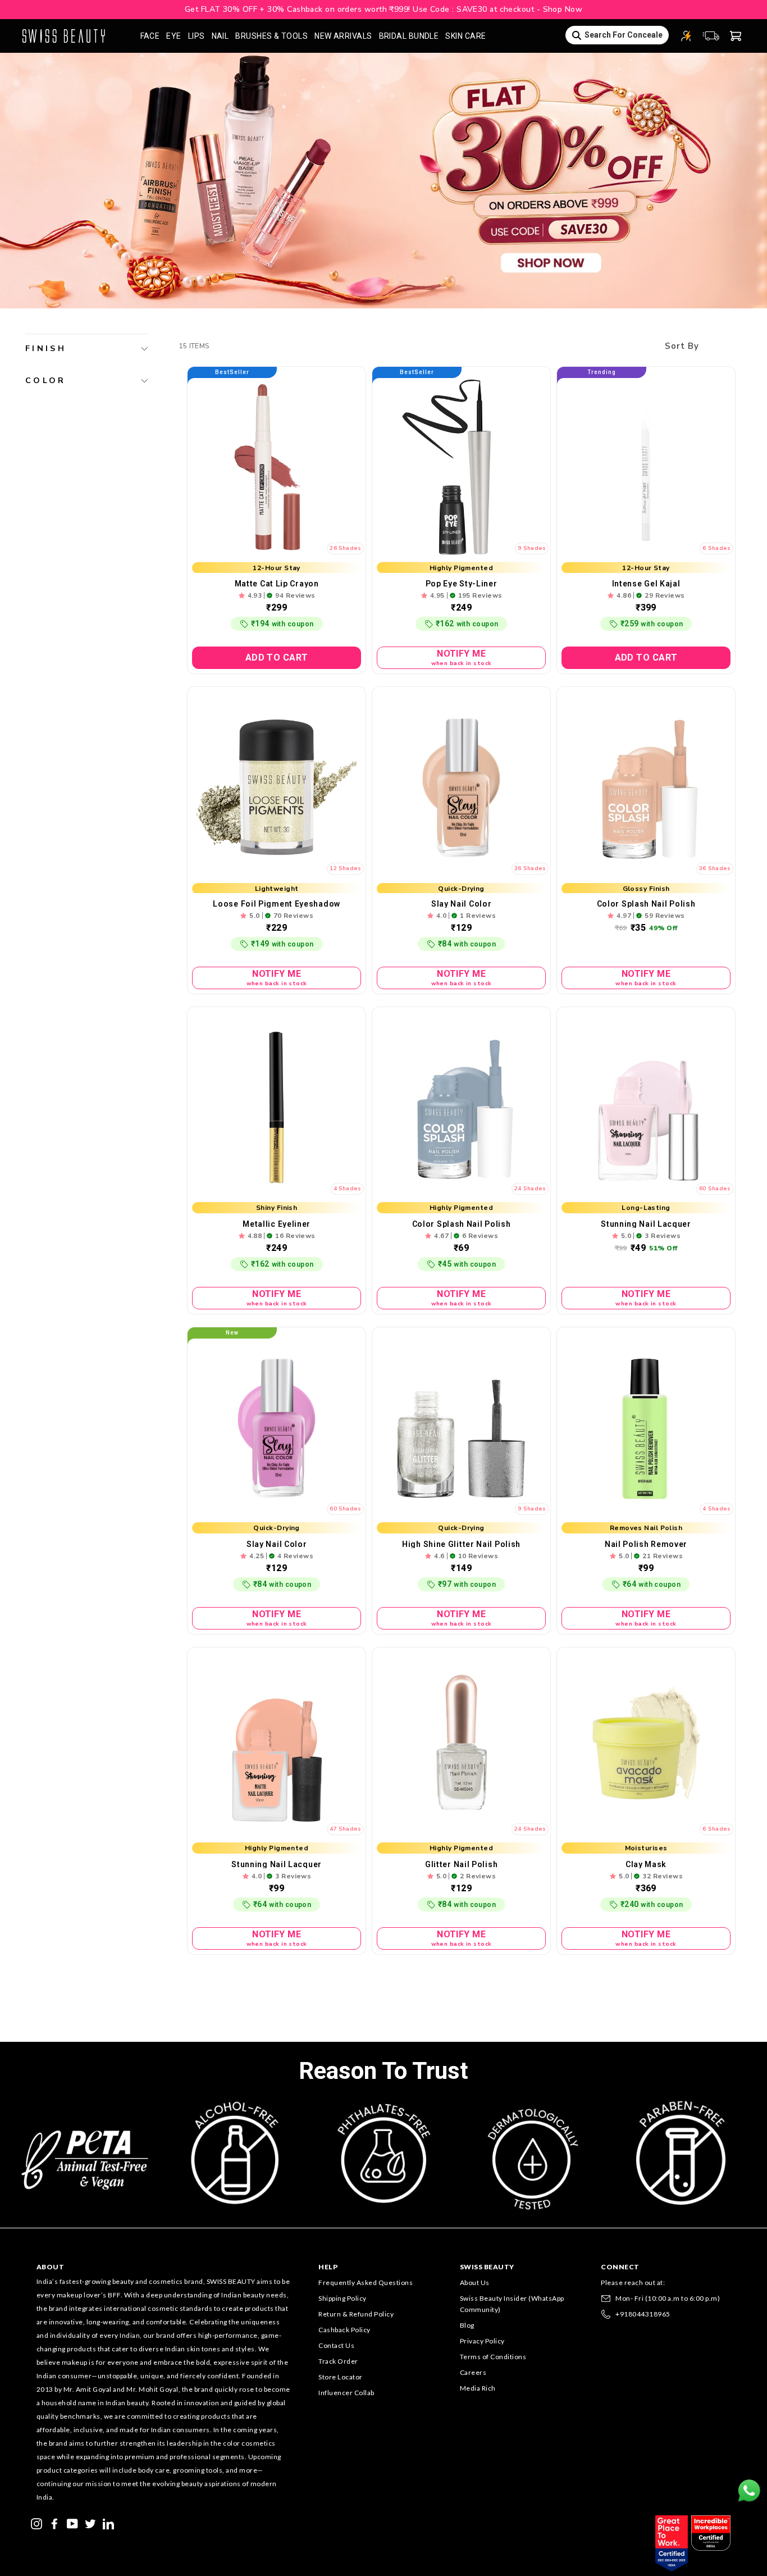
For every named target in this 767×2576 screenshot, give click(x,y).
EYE (174, 36)
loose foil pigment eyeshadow (277, 904)
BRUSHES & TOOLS (271, 36)
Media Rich (478, 2388)
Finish (46, 348)
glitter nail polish (461, 1864)
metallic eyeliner (277, 1224)
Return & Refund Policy (356, 2314)
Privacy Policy (482, 2341)
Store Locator (341, 2377)
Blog (467, 2325)
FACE (150, 36)
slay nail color (462, 904)
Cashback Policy (344, 2330)
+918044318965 (643, 2314)
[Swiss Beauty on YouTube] (72, 2523)
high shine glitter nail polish (461, 1544)
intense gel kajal (646, 584)
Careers (473, 2372)
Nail (220, 36)
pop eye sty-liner (462, 584)
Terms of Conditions (493, 2357)
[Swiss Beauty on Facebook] (54, 2523)
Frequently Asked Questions (366, 2283)
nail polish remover (646, 1544)
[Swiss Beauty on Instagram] (36, 2523)
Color (46, 380)
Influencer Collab (346, 2393)
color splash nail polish (646, 904)
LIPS (197, 36)
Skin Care (465, 36)
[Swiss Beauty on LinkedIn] (108, 2523)
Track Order (338, 2361)
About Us (475, 2283)
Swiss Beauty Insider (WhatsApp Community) (512, 2304)
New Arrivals (343, 36)
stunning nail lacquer (646, 1224)
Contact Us (336, 2345)
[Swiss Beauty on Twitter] (90, 2523)
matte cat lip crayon (277, 584)
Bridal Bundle (409, 36)
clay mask (646, 1864)
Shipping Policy (343, 2298)
